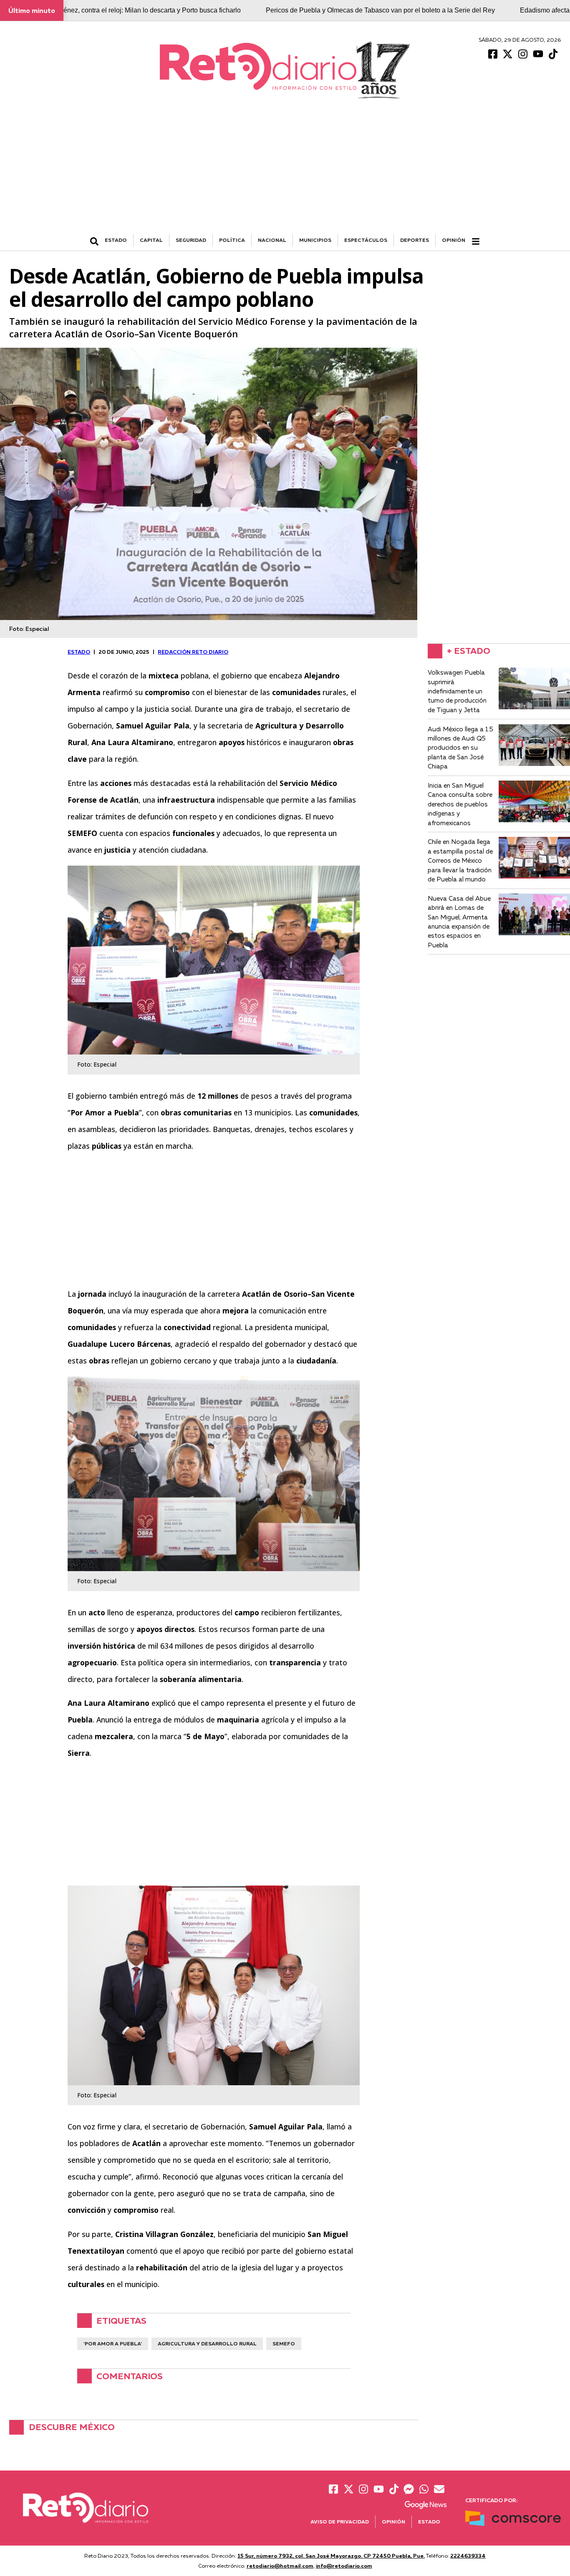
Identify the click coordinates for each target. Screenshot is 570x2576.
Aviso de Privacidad (340, 2522)
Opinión (454, 240)
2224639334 (468, 2556)
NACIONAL (272, 240)
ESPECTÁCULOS (366, 240)
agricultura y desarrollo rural (207, 2344)
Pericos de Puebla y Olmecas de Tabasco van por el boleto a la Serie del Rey (380, 10)
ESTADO (116, 240)
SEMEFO (284, 2344)
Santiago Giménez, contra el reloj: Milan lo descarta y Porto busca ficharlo (132, 10)
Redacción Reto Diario (193, 652)
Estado (429, 2522)
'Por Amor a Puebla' (113, 2344)
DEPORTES (415, 240)
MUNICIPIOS (315, 240)
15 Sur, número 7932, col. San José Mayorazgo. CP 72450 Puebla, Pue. (331, 2556)
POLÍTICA (232, 240)
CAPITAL (151, 240)
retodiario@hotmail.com (280, 2566)
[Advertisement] (285, 171)
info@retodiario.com (344, 2566)
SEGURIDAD (191, 240)
